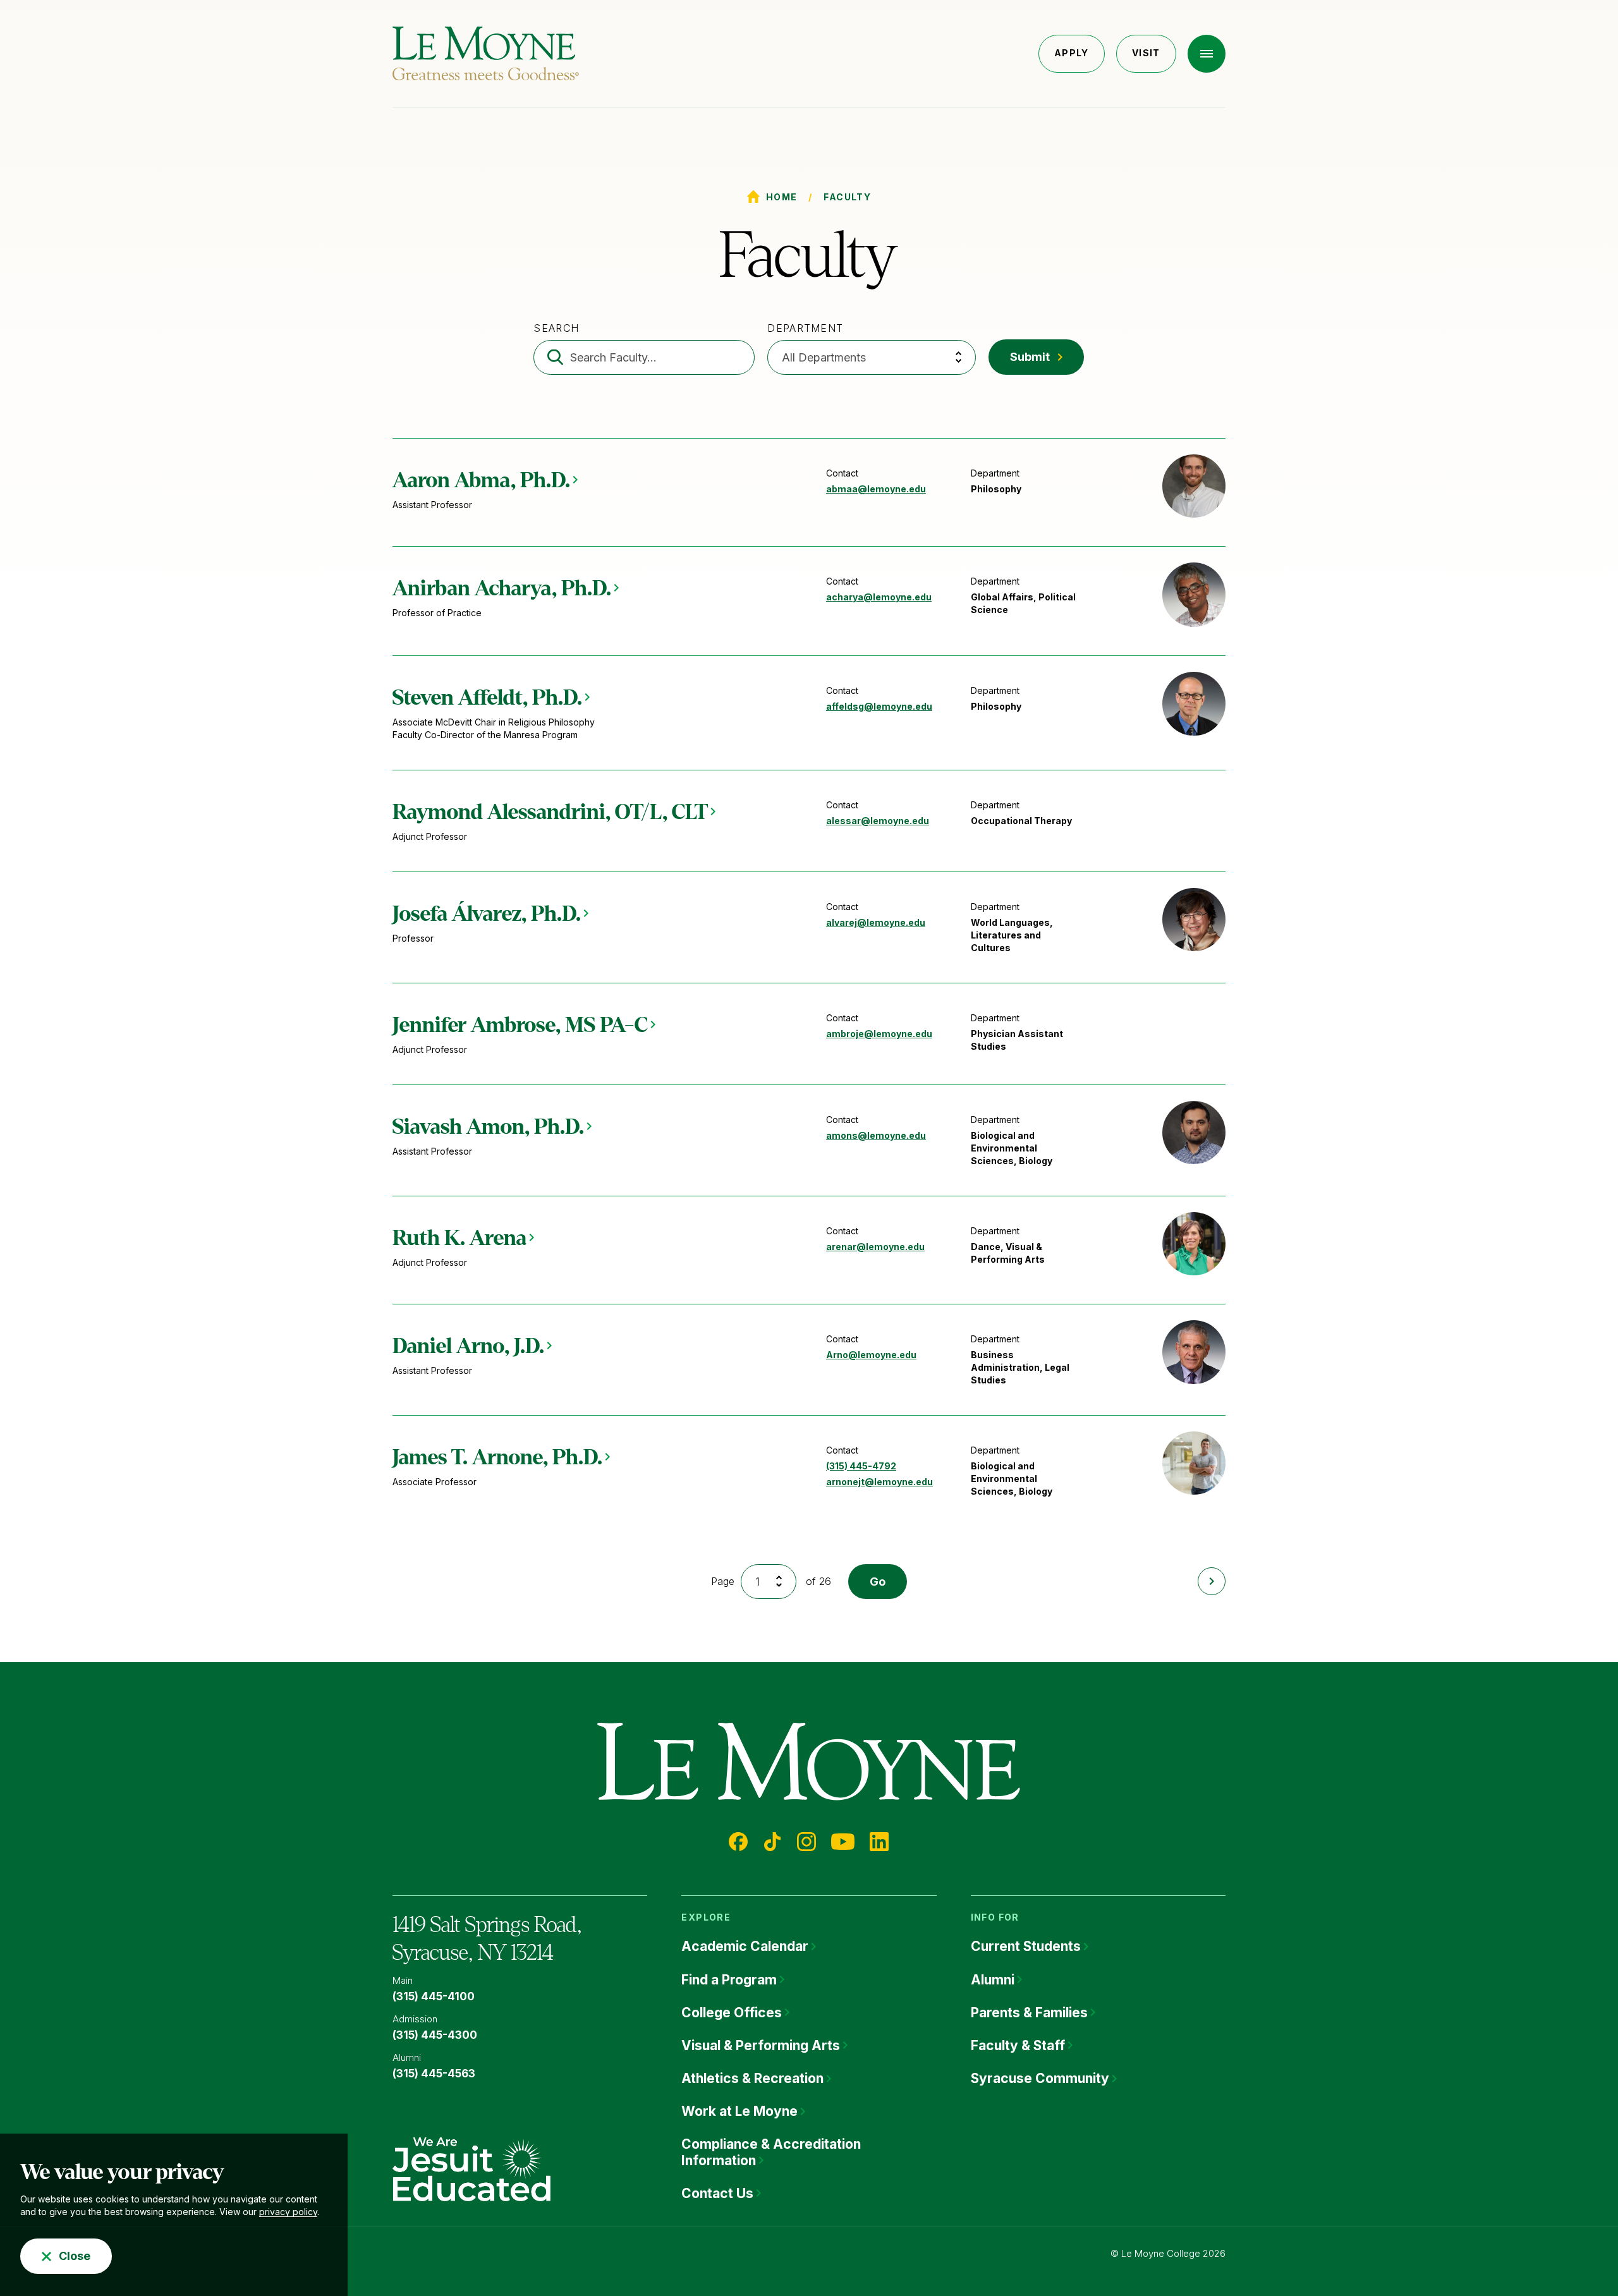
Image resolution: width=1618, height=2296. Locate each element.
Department (805, 328)
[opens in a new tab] (471, 2168)
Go (878, 1582)
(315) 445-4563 (434, 2074)
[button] (1207, 54)
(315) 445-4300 (435, 2035)
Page (723, 1581)
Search (556, 328)
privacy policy (288, 2212)
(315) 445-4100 (434, 1996)
